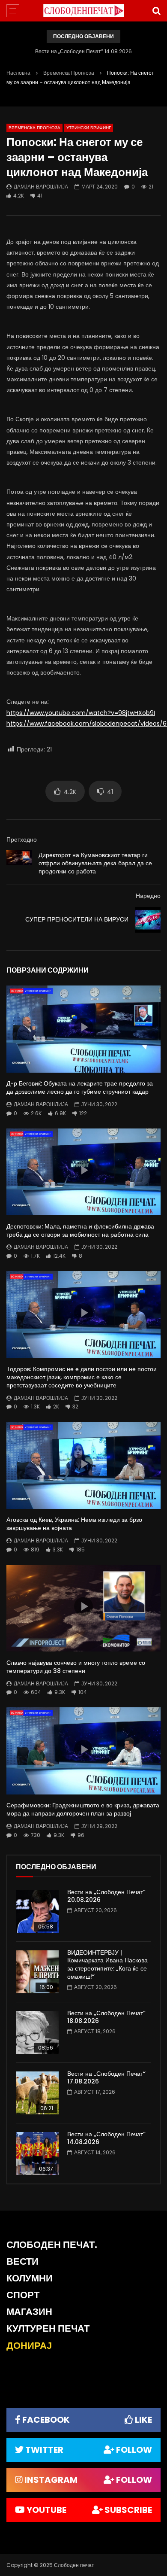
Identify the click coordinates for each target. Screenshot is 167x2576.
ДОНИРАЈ (29, 2346)
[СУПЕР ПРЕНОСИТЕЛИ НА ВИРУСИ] (148, 920)
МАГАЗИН (29, 2312)
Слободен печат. (52, 2245)
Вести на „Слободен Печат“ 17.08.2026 (106, 2078)
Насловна (18, 73)
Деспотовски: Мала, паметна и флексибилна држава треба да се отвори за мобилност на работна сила (80, 1230)
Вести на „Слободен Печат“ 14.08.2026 (83, 51)
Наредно (148, 896)
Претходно (22, 839)
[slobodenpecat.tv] (83, 11)
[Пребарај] (156, 11)
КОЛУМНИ (30, 2278)
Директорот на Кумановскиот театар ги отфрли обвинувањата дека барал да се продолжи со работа (95, 863)
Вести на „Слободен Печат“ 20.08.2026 (106, 1896)
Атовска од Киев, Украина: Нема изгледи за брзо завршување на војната (74, 1524)
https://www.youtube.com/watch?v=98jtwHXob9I (81, 713)
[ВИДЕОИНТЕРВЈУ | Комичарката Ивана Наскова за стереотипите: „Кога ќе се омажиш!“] (37, 1972)
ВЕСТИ (22, 2261)
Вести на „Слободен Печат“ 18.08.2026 (106, 2017)
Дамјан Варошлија (41, 187)
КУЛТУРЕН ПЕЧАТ (48, 2328)
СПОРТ (23, 2295)
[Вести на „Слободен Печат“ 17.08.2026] (37, 2093)
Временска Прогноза (69, 73)
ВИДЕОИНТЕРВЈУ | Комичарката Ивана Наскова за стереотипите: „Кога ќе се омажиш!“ (107, 1965)
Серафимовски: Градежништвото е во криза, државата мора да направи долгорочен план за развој (83, 1809)
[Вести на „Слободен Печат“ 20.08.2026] (37, 1911)
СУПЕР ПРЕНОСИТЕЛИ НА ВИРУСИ (77, 919)
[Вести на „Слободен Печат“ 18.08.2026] (37, 2032)
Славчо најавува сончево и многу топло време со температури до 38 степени (76, 1667)
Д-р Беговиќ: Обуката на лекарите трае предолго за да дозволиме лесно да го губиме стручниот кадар (80, 1087)
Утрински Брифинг (89, 128)
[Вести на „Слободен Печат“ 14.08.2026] (37, 2153)
